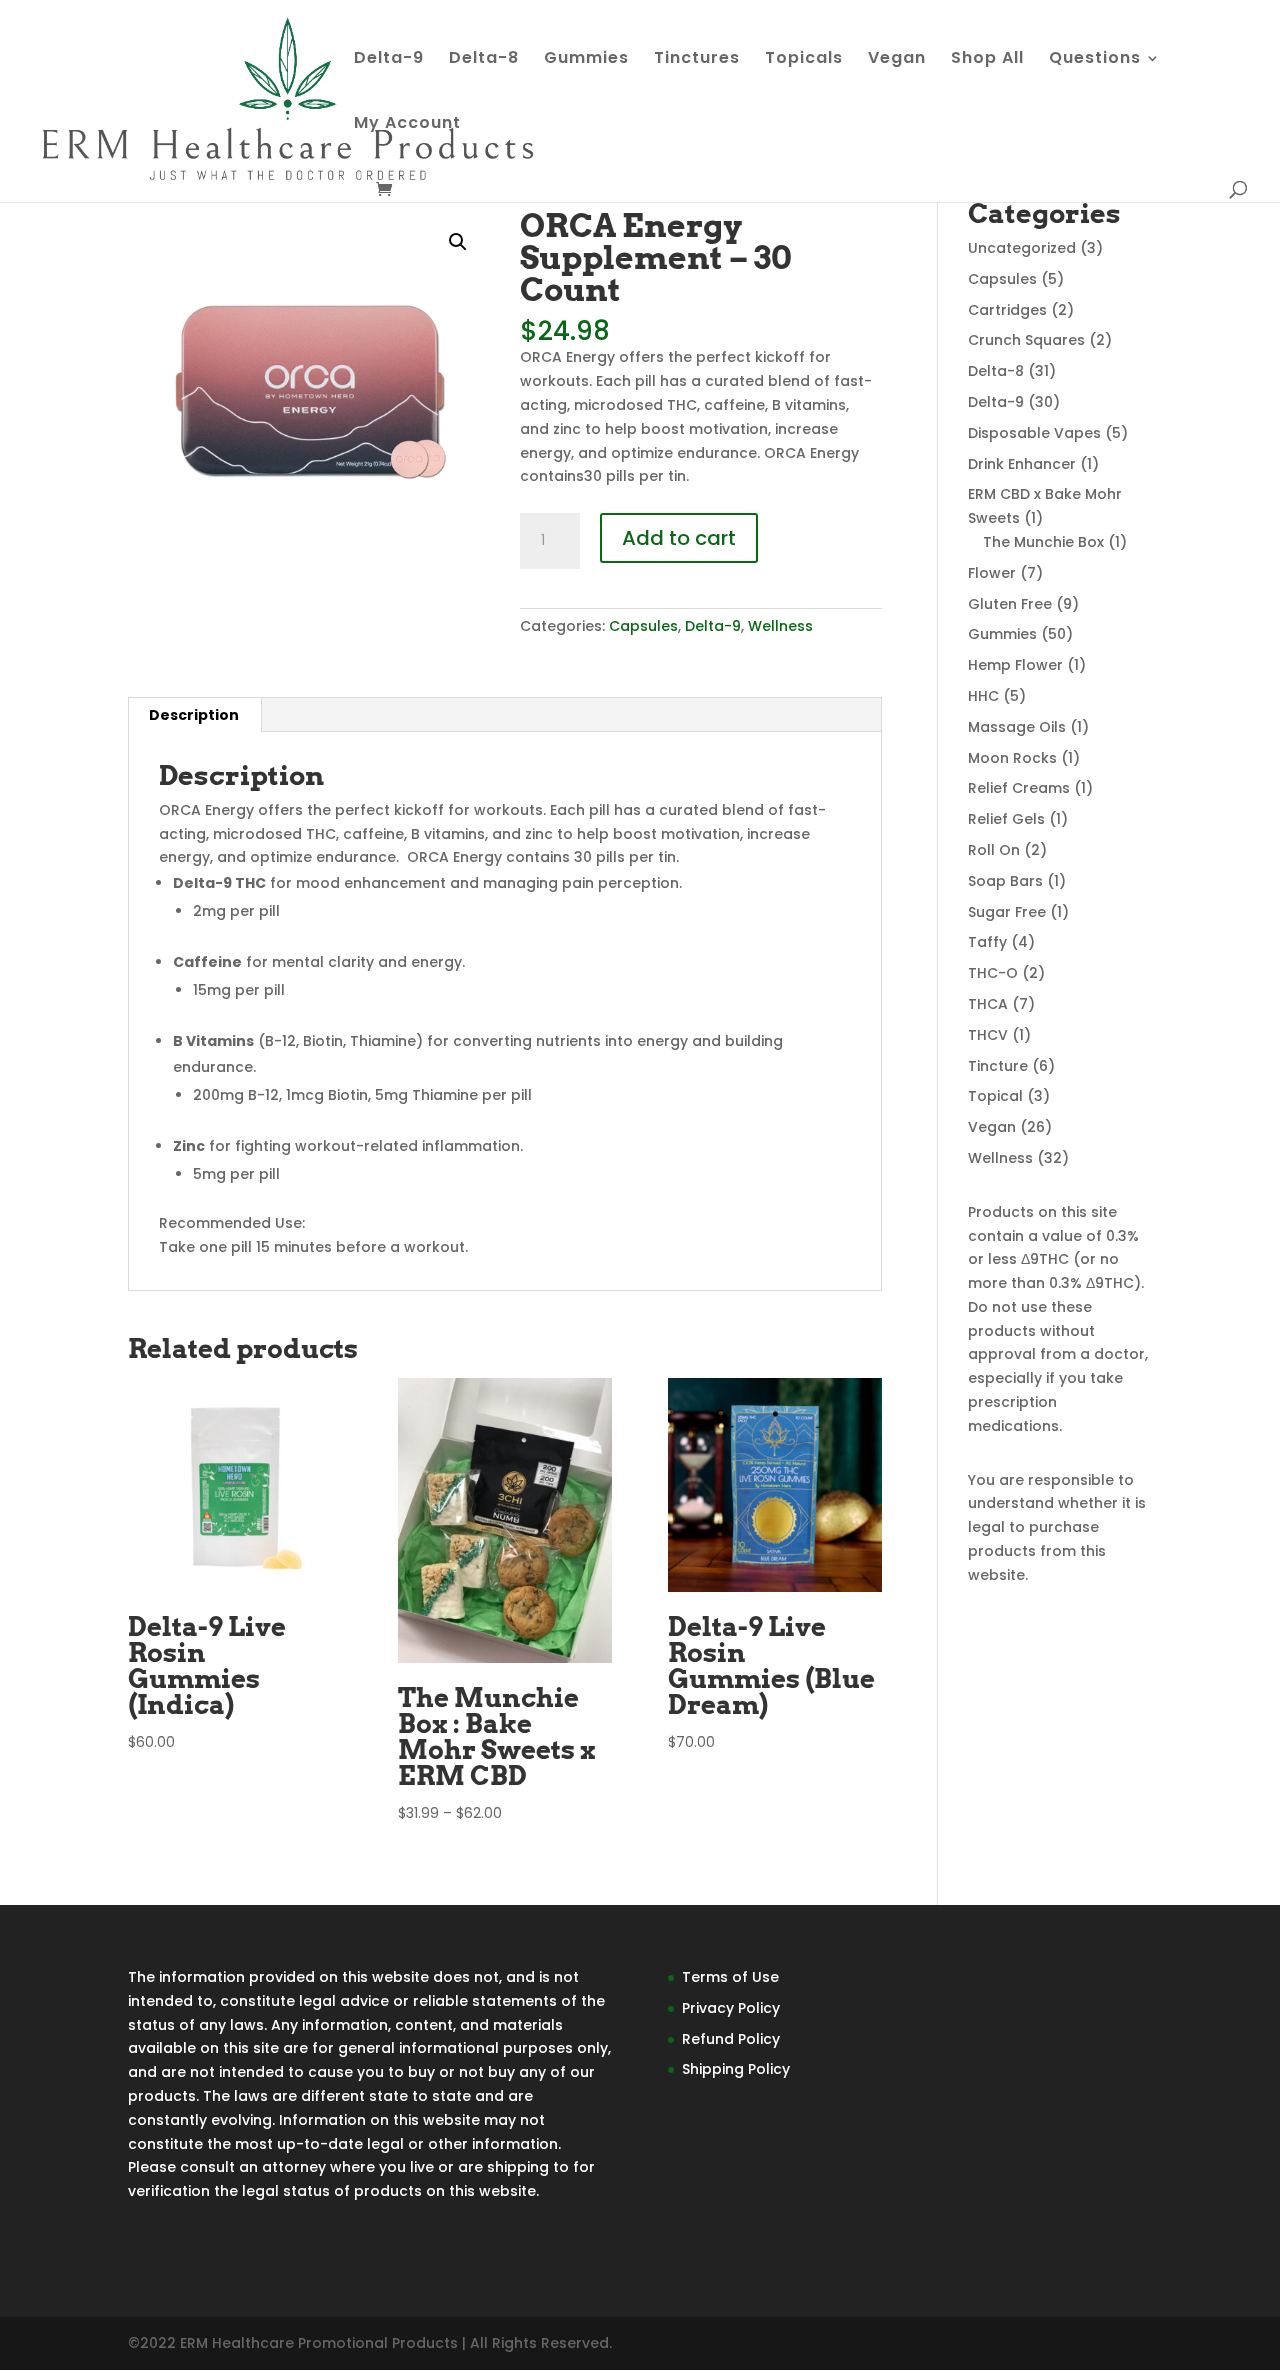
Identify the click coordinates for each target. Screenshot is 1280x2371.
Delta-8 (484, 60)
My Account (407, 125)
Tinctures (697, 60)
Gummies (586, 60)
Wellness (780, 626)
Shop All (987, 60)
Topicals (804, 60)
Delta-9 (389, 60)
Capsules (643, 626)
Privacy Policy (731, 2008)
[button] (458, 242)
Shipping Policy (736, 2069)
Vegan (897, 60)
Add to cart (679, 538)
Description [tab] (194, 715)
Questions (1095, 60)
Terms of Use (730, 1977)
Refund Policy (731, 2039)
